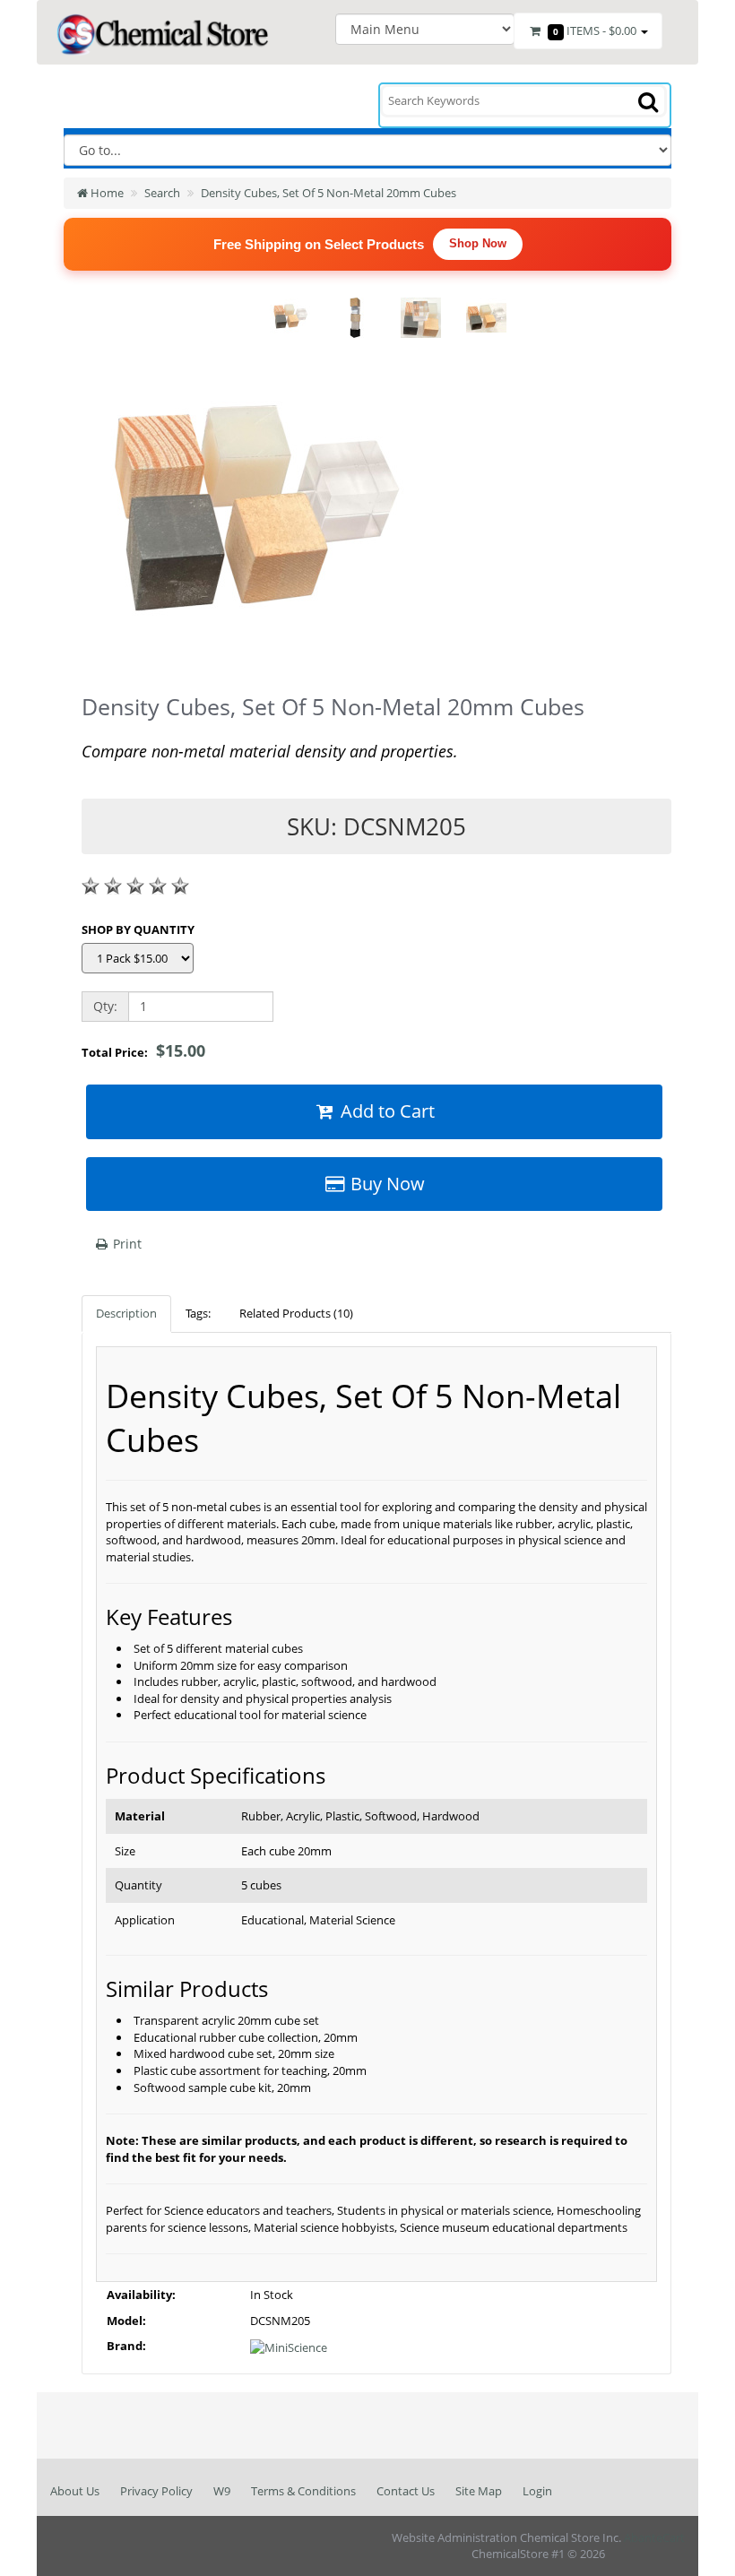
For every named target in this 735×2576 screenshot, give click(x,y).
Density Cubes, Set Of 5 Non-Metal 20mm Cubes (329, 193)
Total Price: (143, 1050)
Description (126, 1313)
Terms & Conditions (303, 2491)
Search (162, 193)
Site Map (479, 2491)
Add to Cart (385, 1111)
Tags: (198, 1313)
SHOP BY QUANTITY (138, 929)
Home (106, 193)
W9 (222, 2491)
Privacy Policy (156, 2491)
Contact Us (406, 2491)
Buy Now (385, 1184)
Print (125, 1244)
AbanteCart (654, 2537)
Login (537, 2491)
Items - (595, 30)
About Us (75, 2491)
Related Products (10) (296, 1313)
